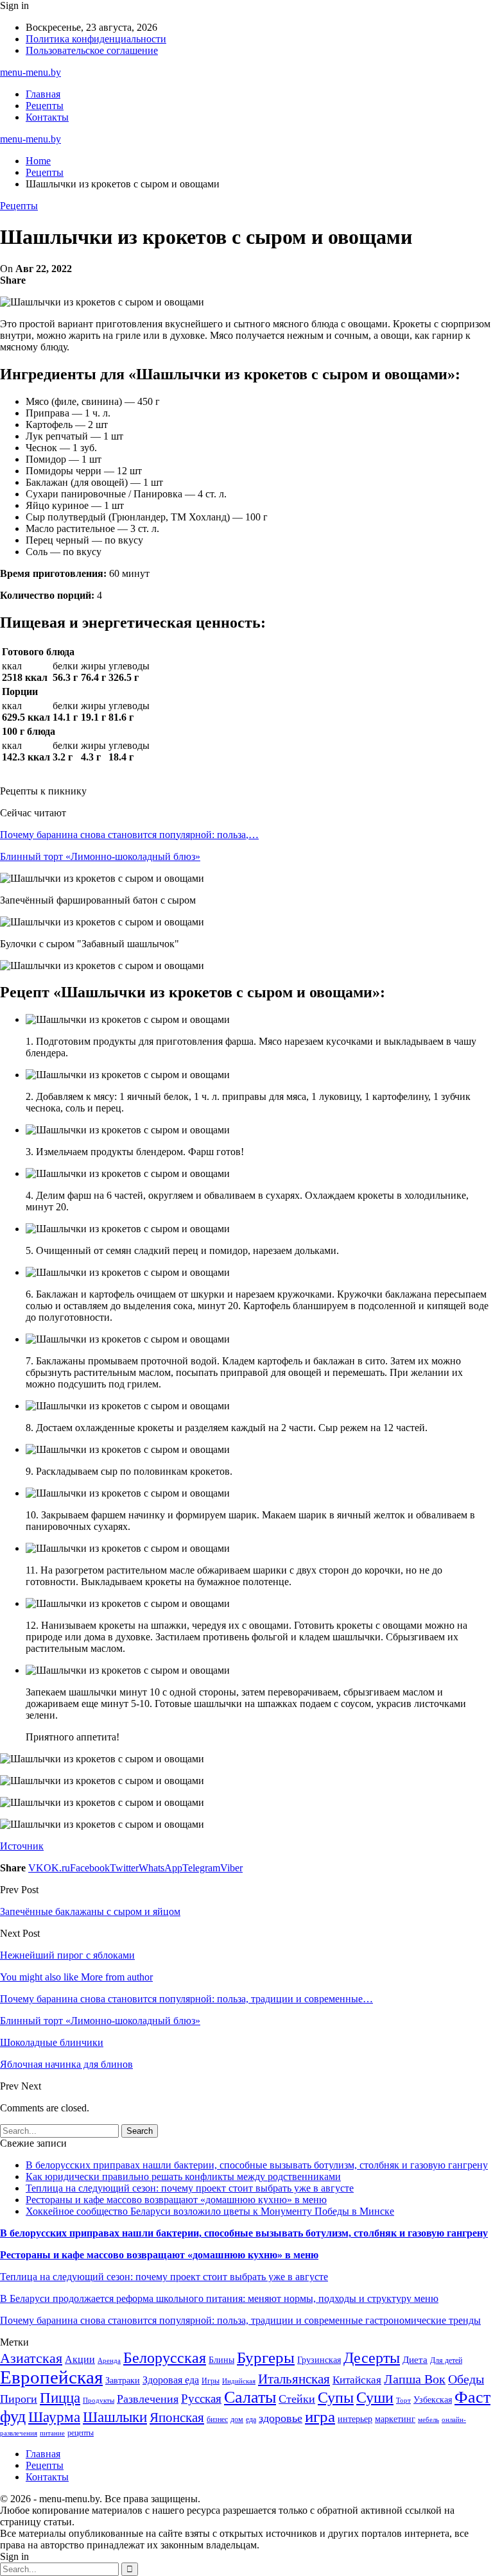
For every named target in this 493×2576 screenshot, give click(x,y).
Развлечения (148, 2399)
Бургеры (266, 2357)
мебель (428, 2420)
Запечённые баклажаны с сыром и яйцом (90, 1911)
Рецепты (45, 106)
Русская (201, 2399)
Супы (336, 2397)
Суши (375, 2397)
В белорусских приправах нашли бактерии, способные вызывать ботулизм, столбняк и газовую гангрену (257, 2165)
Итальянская (294, 2379)
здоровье (281, 2418)
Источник (22, 1846)
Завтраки (123, 2381)
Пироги (19, 2399)
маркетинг (395, 2419)
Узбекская (433, 2400)
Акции (80, 2359)
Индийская (239, 2381)
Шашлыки (115, 2417)
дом (237, 2419)
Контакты (47, 117)
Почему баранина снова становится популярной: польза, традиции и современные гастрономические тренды (240, 2320)
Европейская (51, 2377)
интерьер (355, 2419)
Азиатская (31, 2358)
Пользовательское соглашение (92, 50)
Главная (43, 94)
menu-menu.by (30, 72)
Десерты (372, 2358)
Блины (221, 2360)
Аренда (109, 2361)
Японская (177, 2417)
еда (251, 2419)
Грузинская (319, 2360)
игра (320, 2417)
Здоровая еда (171, 2380)
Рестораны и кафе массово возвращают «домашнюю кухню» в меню (176, 2200)
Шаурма (54, 2417)
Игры (211, 2381)
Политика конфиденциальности (96, 39)
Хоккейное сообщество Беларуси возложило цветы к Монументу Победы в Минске (210, 2211)
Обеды (466, 2379)
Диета (415, 2360)
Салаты (250, 2397)
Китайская (357, 2380)
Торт (403, 2400)
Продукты (99, 2400)
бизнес (217, 2419)
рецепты (81, 2433)
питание (52, 2433)
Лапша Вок (415, 2379)
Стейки (297, 2399)
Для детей (446, 2360)
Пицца (60, 2398)
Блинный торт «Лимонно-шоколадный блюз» (100, 856)
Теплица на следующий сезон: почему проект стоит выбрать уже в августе (190, 2188)
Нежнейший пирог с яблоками (67, 1955)
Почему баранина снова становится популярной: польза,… (129, 835)
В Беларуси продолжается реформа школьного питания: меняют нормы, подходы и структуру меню (219, 2298)
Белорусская (165, 2357)
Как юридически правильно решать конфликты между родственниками (183, 2177)
